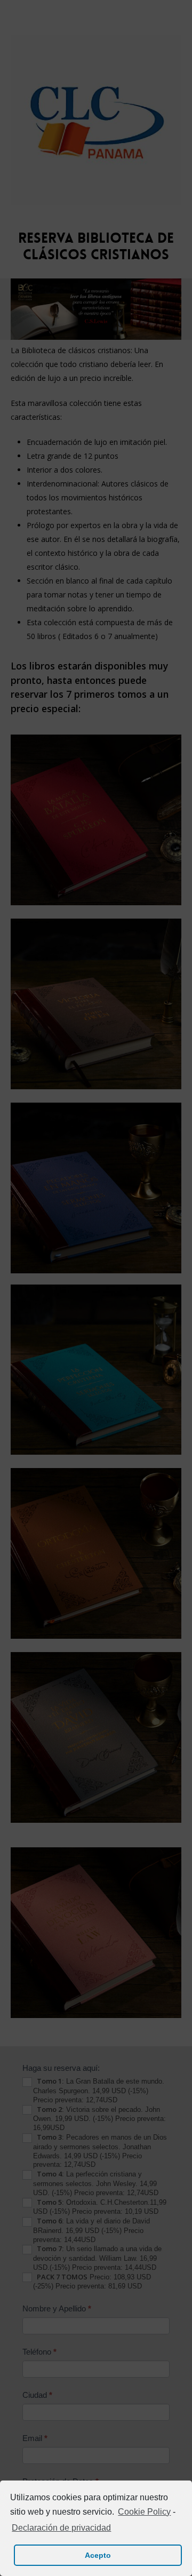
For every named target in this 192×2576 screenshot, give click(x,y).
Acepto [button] (98, 2555)
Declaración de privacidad (61, 2528)
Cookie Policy (144, 2512)
